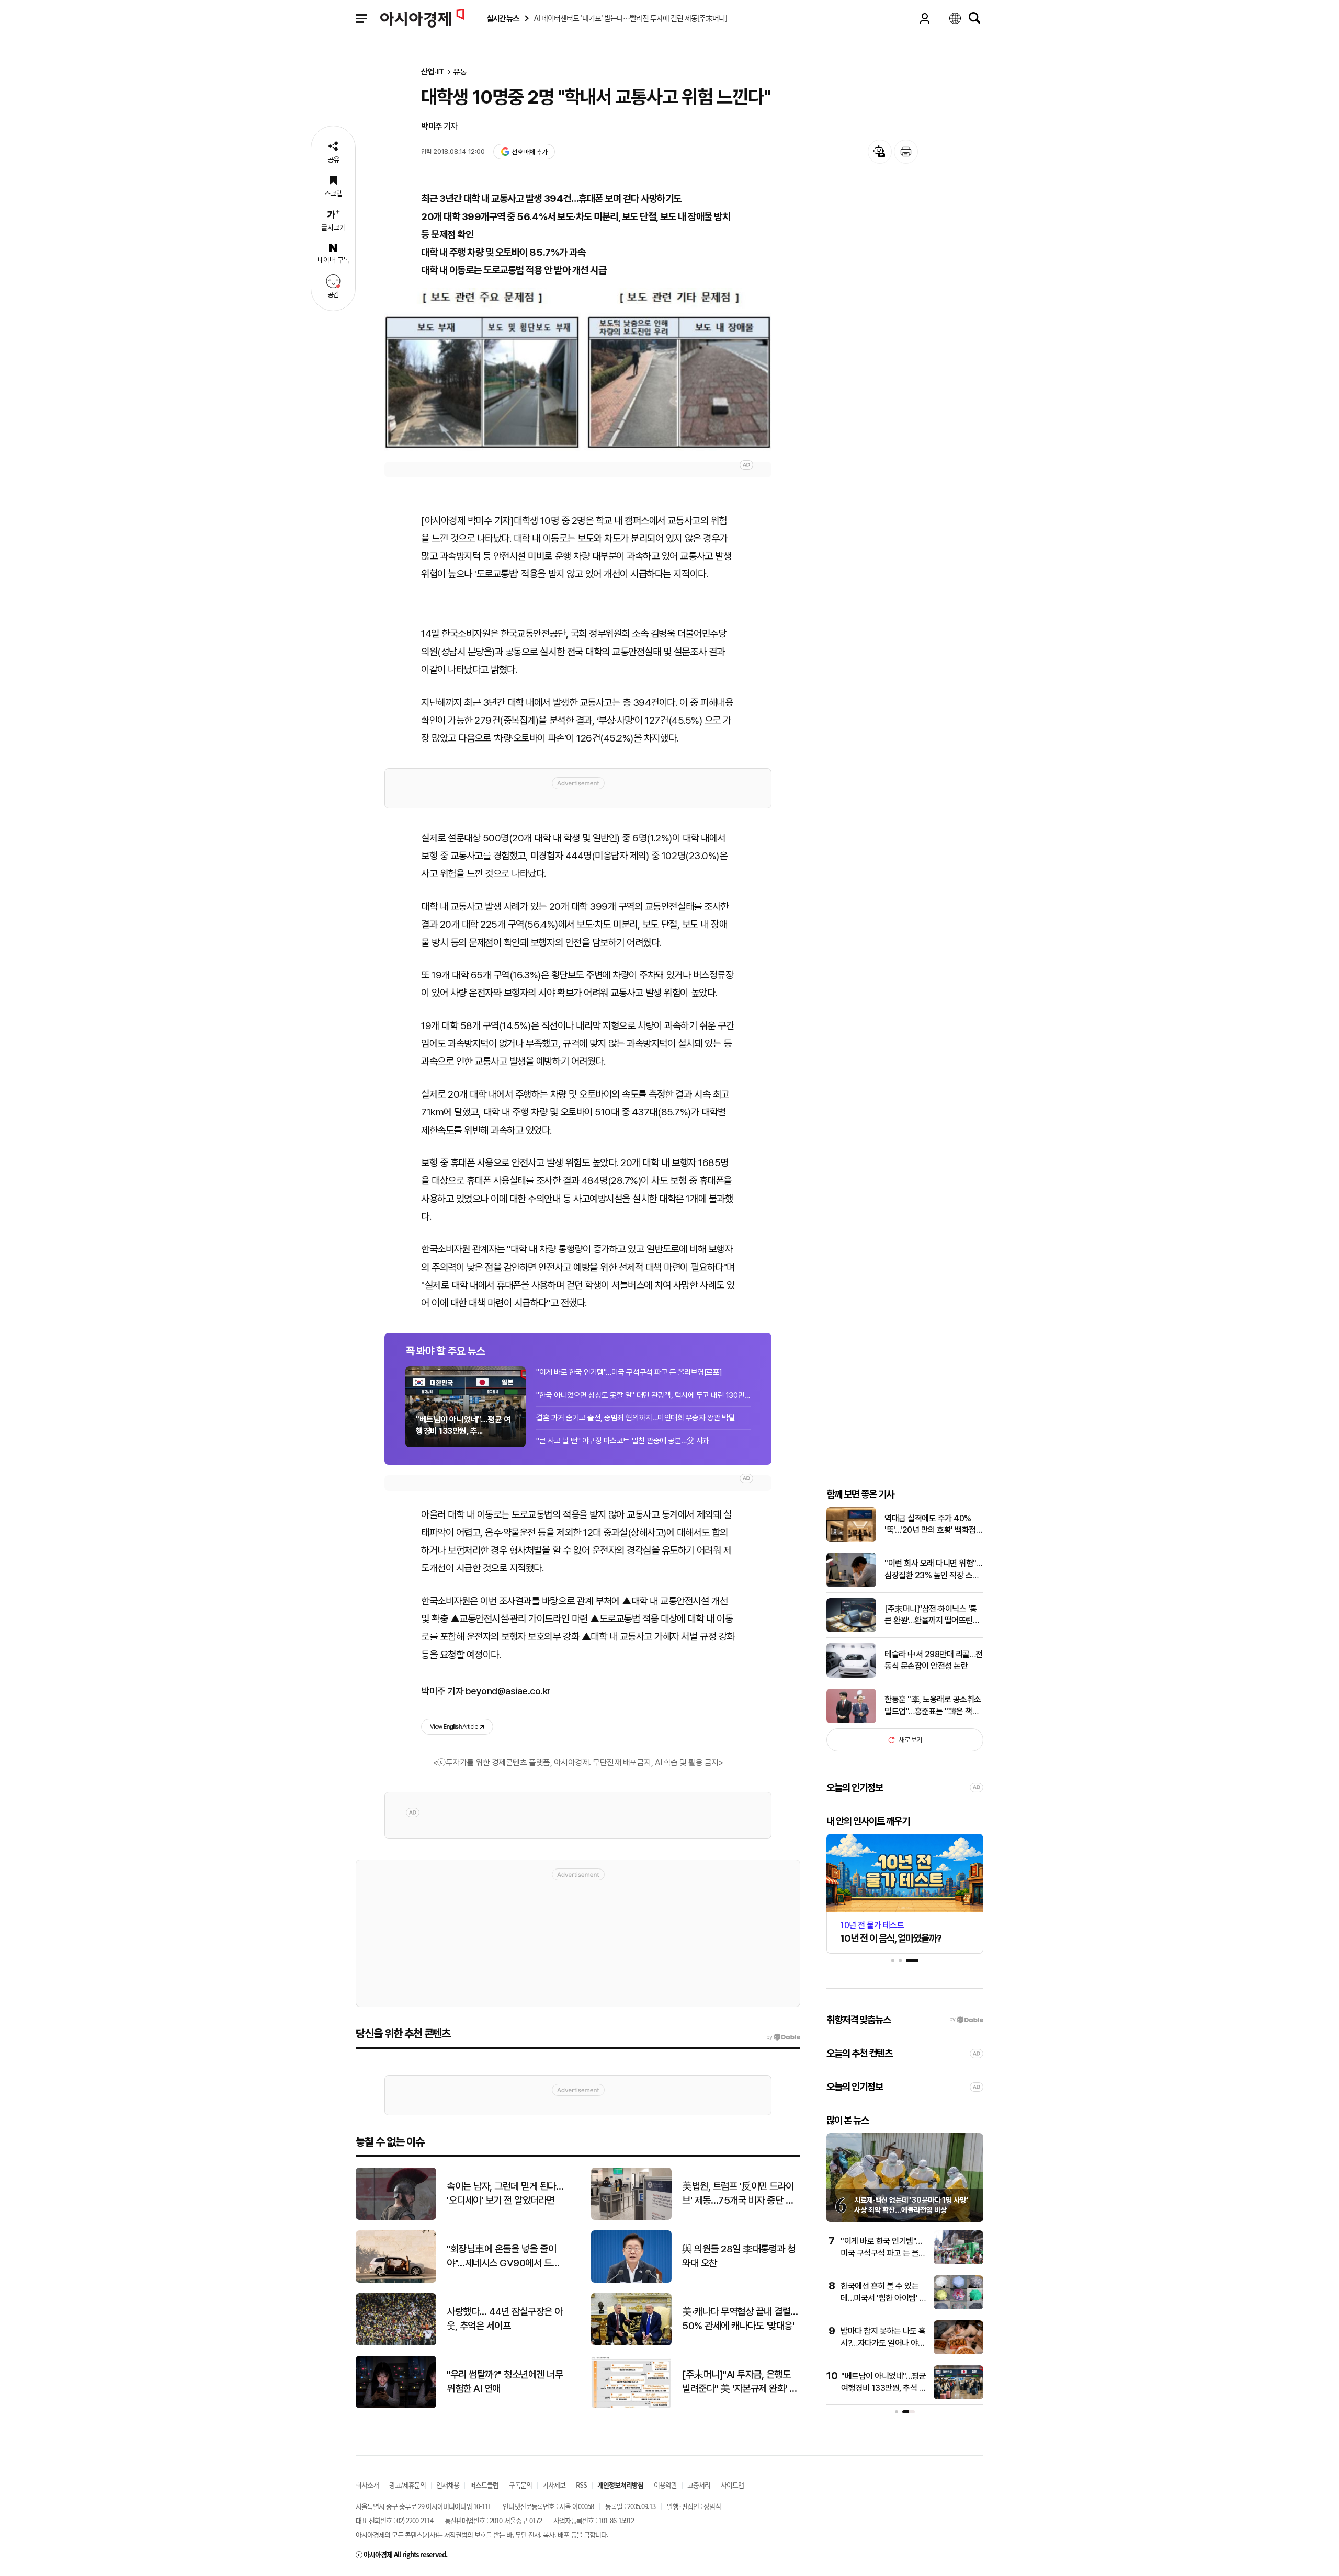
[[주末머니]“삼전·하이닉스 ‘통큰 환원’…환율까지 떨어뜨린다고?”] (851, 1630)
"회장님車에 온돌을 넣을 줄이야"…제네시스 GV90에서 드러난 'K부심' (503, 2256)
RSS (581, 2485)
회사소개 (367, 2485)
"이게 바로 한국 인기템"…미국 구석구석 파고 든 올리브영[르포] (629, 1372)
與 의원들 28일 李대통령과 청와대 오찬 (739, 2256)
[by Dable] (783, 2037)
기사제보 (554, 2485)
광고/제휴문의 (407, 2485)
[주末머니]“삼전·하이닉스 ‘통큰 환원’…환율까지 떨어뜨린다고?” (932, 1615)
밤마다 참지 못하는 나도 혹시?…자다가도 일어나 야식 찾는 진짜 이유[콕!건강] (883, 2343)
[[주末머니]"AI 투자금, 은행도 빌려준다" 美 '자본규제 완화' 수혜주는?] (631, 2406)
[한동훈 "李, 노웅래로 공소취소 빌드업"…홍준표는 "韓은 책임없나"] (851, 1721)
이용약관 (665, 2485)
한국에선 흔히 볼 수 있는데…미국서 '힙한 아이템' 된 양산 (883, 2298)
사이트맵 (732, 2485)
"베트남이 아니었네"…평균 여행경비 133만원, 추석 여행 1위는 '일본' (883, 2388)
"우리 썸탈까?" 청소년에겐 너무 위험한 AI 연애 (505, 2381)
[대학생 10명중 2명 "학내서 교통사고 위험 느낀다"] (578, 369)
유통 (460, 72)
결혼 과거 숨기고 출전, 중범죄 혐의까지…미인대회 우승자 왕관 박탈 (636, 1418)
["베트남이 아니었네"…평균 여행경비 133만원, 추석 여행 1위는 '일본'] (958, 2397)
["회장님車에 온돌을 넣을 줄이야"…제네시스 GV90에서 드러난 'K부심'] (396, 2280)
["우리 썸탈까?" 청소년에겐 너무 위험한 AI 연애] (396, 2406)
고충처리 (699, 2485)
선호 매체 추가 (529, 152)
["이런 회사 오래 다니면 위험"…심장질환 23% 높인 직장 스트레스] (851, 1585)
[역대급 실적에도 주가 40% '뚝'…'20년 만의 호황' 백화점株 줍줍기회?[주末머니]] (851, 1539)
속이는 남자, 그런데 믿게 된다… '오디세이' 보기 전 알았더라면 (505, 2193)
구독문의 (520, 2485)
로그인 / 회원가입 (925, 18)
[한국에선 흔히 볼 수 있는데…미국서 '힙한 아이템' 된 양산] (958, 2307)
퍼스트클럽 (484, 2485)
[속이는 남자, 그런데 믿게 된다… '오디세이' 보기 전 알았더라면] (396, 2218)
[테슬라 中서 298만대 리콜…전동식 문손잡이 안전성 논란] (851, 1675)
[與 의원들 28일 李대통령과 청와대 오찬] (631, 2280)
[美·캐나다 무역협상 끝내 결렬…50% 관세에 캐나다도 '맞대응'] (631, 2343)
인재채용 (448, 2485)
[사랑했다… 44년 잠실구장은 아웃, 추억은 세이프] (396, 2343)
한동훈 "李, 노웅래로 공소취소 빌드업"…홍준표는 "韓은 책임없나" (933, 1706)
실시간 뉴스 (503, 19)
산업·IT (433, 72)
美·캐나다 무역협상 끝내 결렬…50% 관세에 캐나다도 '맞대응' (740, 2319)
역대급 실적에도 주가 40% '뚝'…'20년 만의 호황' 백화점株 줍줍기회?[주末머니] (930, 1525)
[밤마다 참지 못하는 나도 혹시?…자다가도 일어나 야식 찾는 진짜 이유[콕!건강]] (958, 2352)
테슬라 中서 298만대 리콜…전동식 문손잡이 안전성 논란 (934, 1660)
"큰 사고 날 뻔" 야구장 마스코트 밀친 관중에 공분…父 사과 (623, 1441)
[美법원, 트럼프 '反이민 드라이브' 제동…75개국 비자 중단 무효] (631, 2218)
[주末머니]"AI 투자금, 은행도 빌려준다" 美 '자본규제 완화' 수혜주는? (740, 2382)
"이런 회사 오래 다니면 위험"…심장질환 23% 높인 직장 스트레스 (933, 1570)
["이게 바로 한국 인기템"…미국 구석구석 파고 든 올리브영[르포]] (958, 2262)
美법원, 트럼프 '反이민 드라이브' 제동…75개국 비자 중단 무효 (738, 2194)
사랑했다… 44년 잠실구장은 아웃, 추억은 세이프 (505, 2319)
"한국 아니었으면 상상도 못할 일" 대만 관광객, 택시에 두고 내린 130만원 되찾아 (643, 1395)
